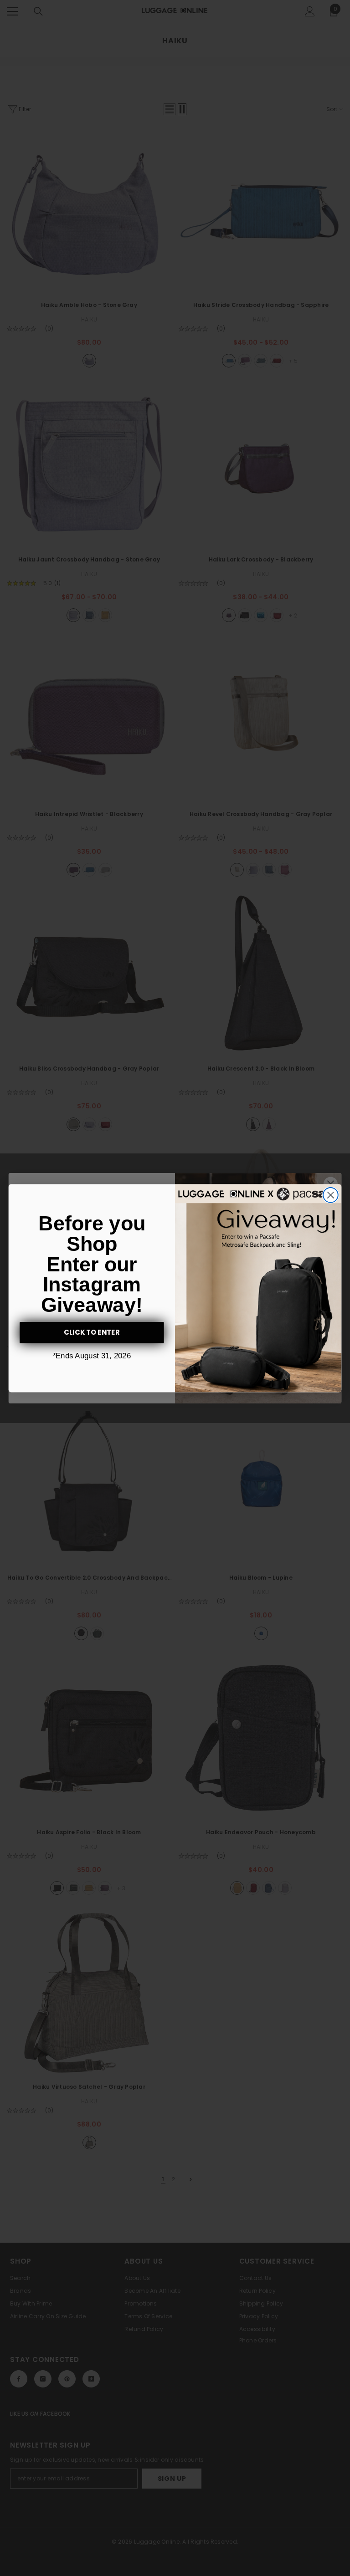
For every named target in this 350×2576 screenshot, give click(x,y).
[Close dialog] (331, 1195)
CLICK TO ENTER (92, 1332)
